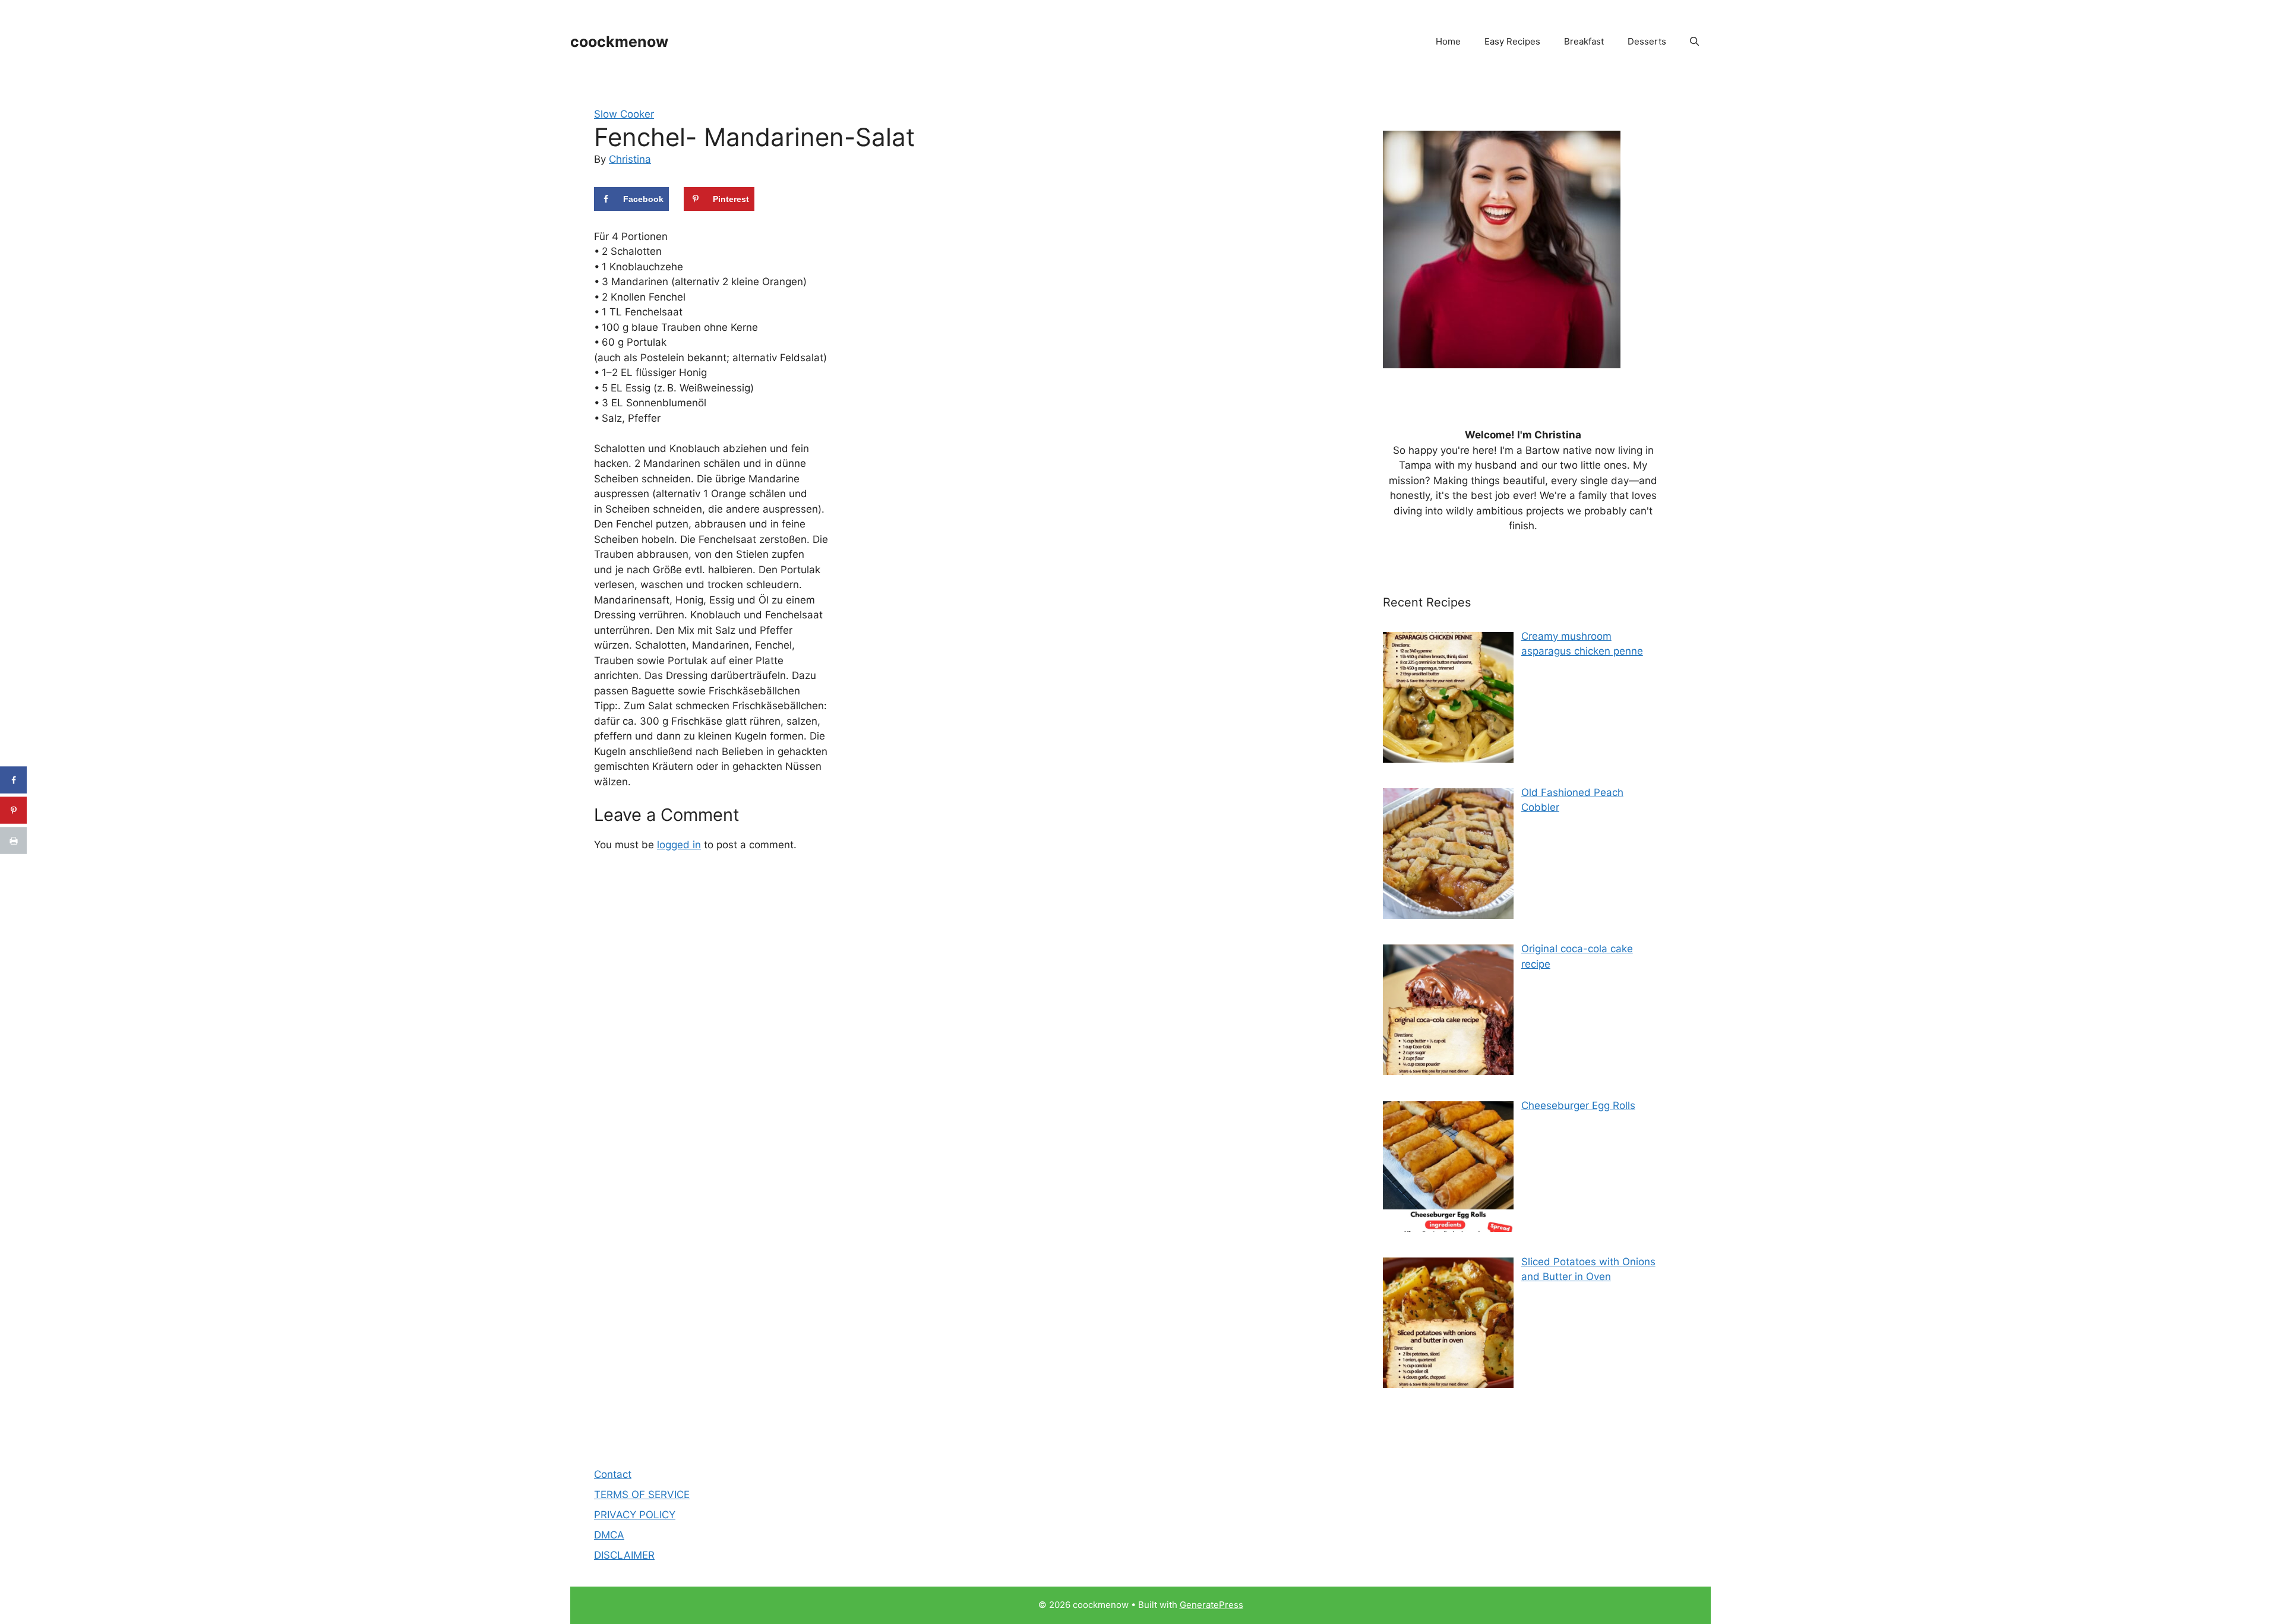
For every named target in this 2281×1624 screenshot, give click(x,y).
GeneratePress (1211, 1605)
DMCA (609, 1535)
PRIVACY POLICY (635, 1515)
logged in (679, 845)
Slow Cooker (624, 114)
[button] (1694, 42)
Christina (630, 159)
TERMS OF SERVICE (642, 1495)
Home (1448, 41)
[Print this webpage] (13, 841)
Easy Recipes (1512, 41)
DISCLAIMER (624, 1555)
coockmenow (619, 42)
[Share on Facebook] (13, 780)
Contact (613, 1474)
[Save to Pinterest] (13, 811)
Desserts (1647, 41)
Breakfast (1584, 41)
